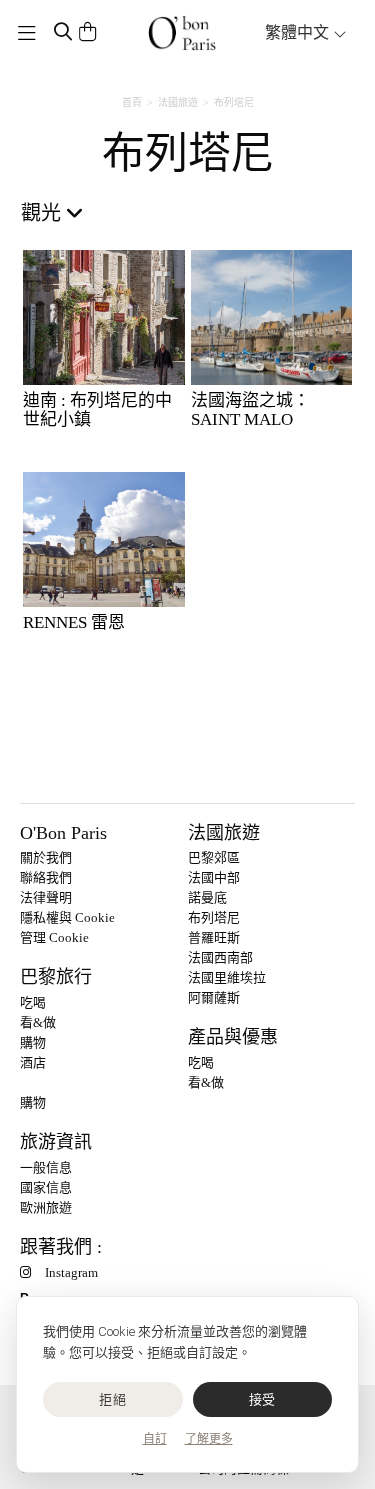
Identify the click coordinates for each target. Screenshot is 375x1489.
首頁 (132, 102)
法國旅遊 (178, 102)
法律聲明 (46, 897)
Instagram (71, 1272)
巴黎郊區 (214, 857)
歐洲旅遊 (46, 1207)
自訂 (155, 1439)
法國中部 (214, 877)
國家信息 (46, 1187)
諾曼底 (207, 897)
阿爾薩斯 (214, 997)
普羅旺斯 (214, 937)
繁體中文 (299, 32)
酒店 (33, 1062)
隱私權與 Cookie (67, 917)
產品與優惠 (233, 1037)
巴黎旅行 (56, 977)
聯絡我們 (46, 877)
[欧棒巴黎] (182, 33)
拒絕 (112, 1399)
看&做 (38, 1022)
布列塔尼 (214, 917)
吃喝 (33, 1002)
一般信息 (46, 1167)
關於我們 (46, 857)
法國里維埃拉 (227, 977)
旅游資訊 (56, 1142)
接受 (262, 1399)
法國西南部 (220, 957)
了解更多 (209, 1439)
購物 (33, 1042)
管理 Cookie (54, 937)
